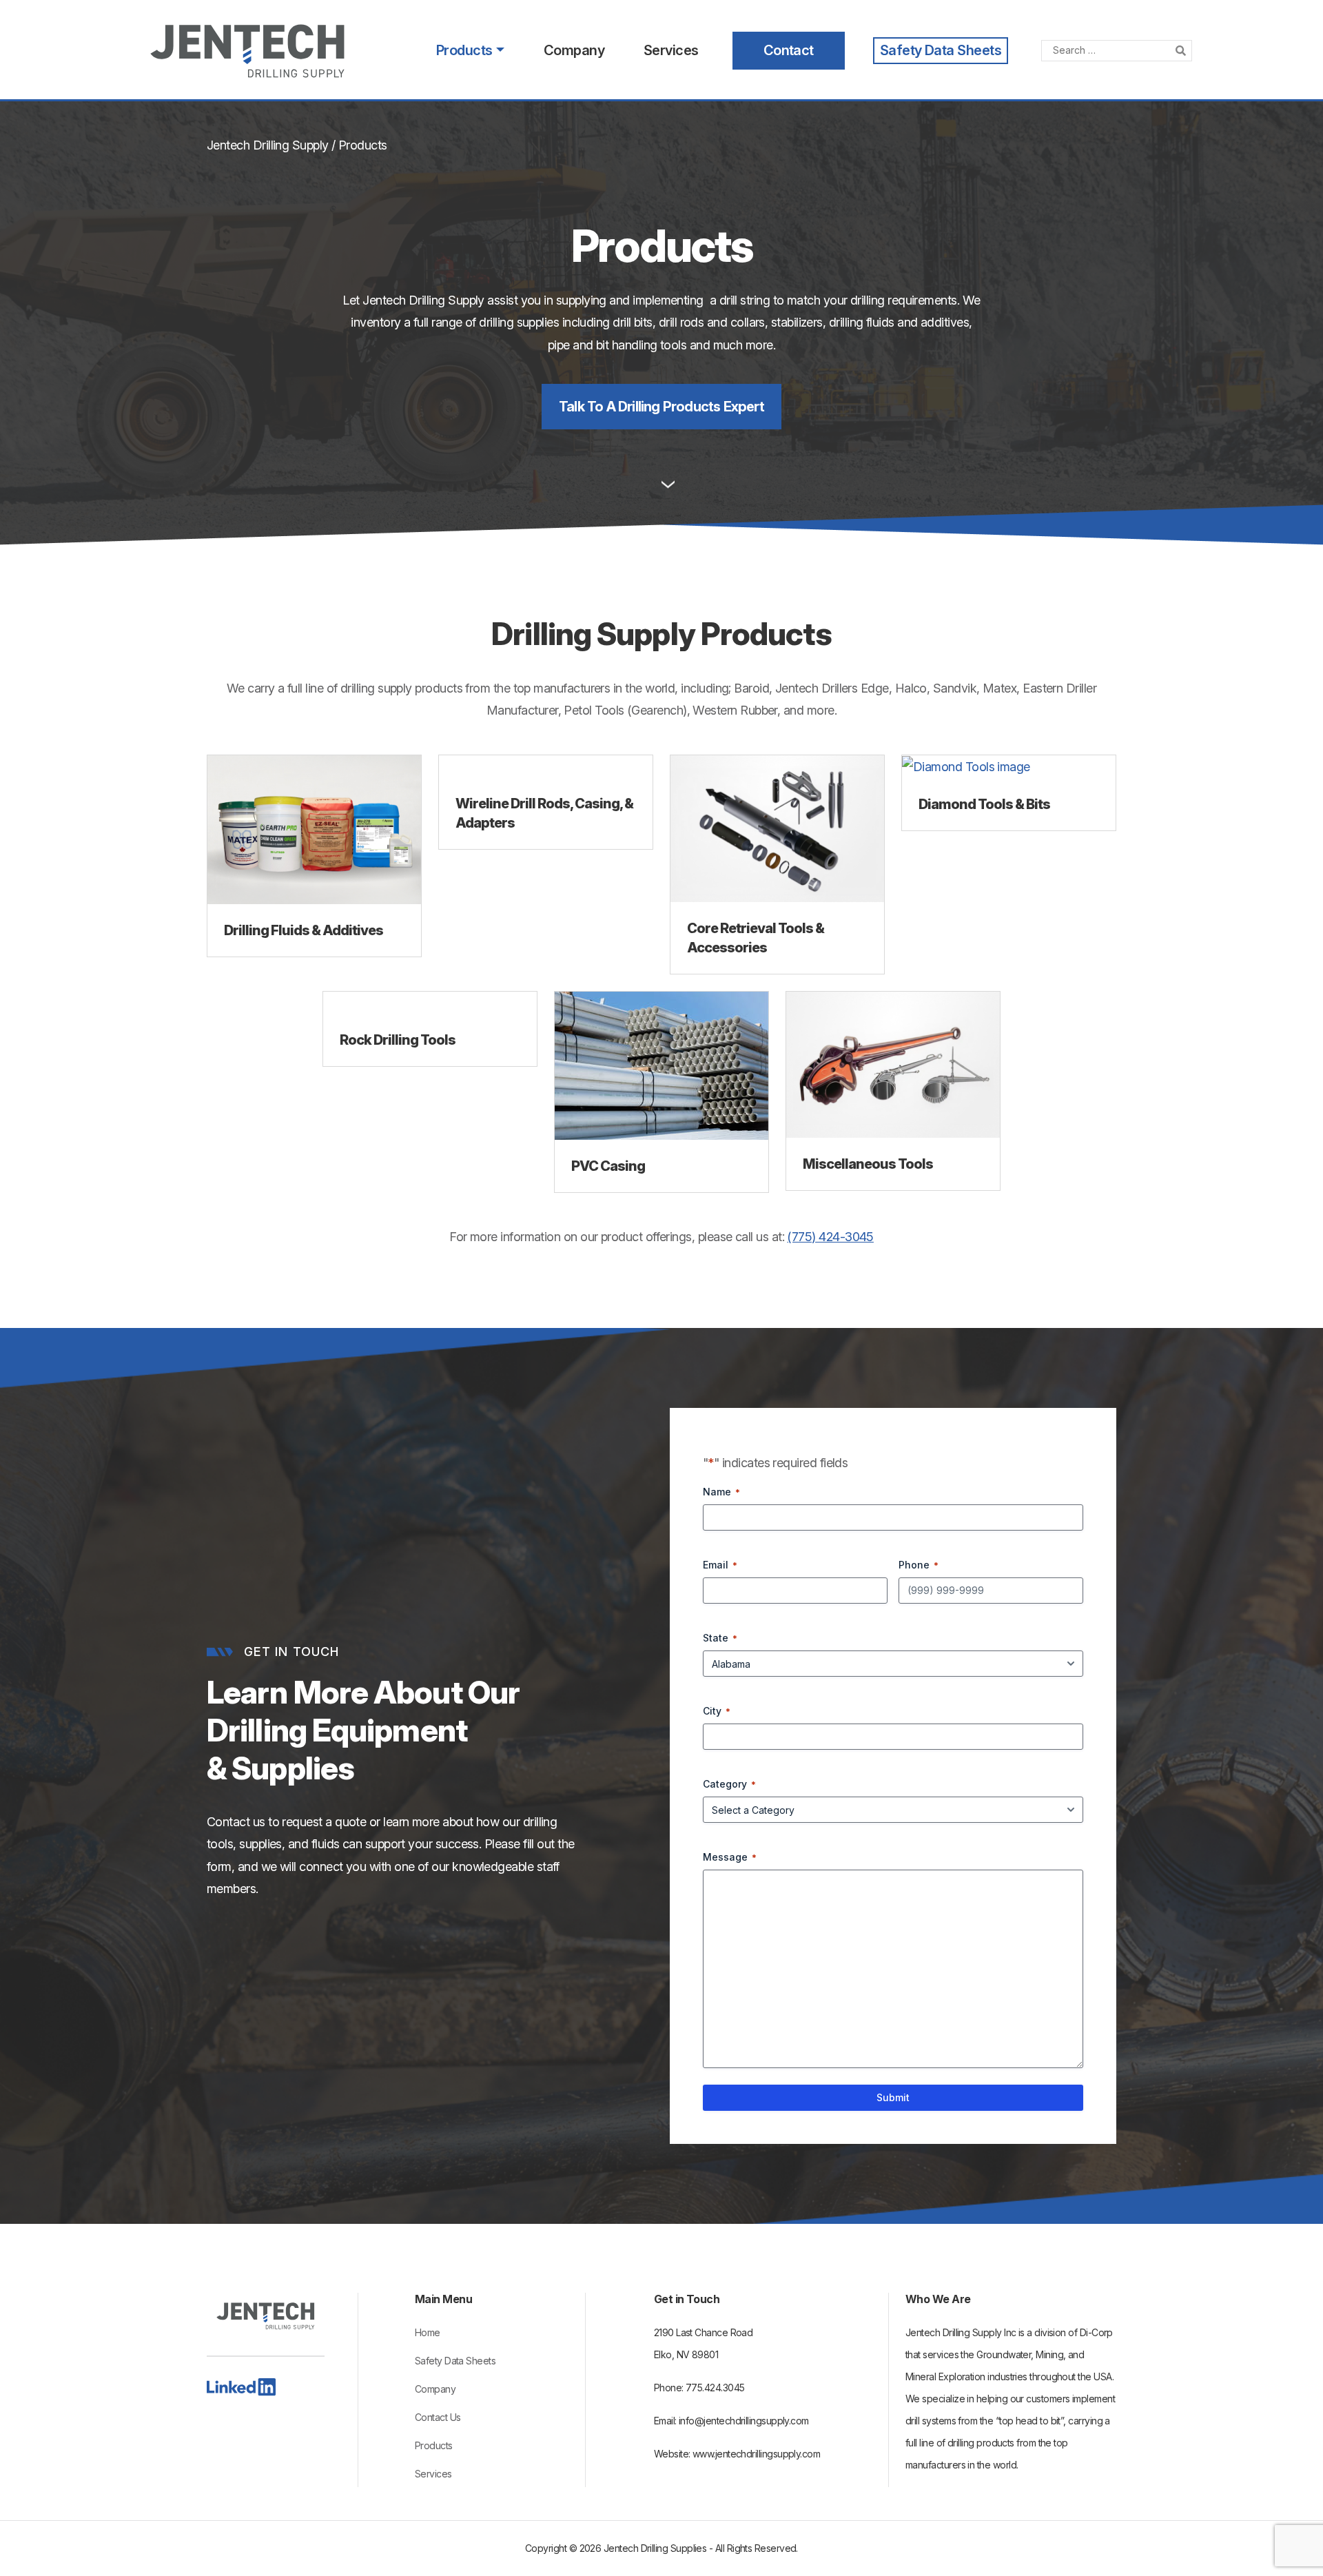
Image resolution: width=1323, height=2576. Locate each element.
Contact (789, 50)
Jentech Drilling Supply (268, 145)
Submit (893, 2097)
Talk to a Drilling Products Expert (661, 407)
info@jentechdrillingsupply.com (744, 2421)
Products (464, 50)
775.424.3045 (715, 2388)
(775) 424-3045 (830, 1237)
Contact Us (438, 2417)
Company (574, 50)
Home (428, 2332)
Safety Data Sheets (941, 50)
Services (671, 50)
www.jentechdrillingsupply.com (756, 2454)
